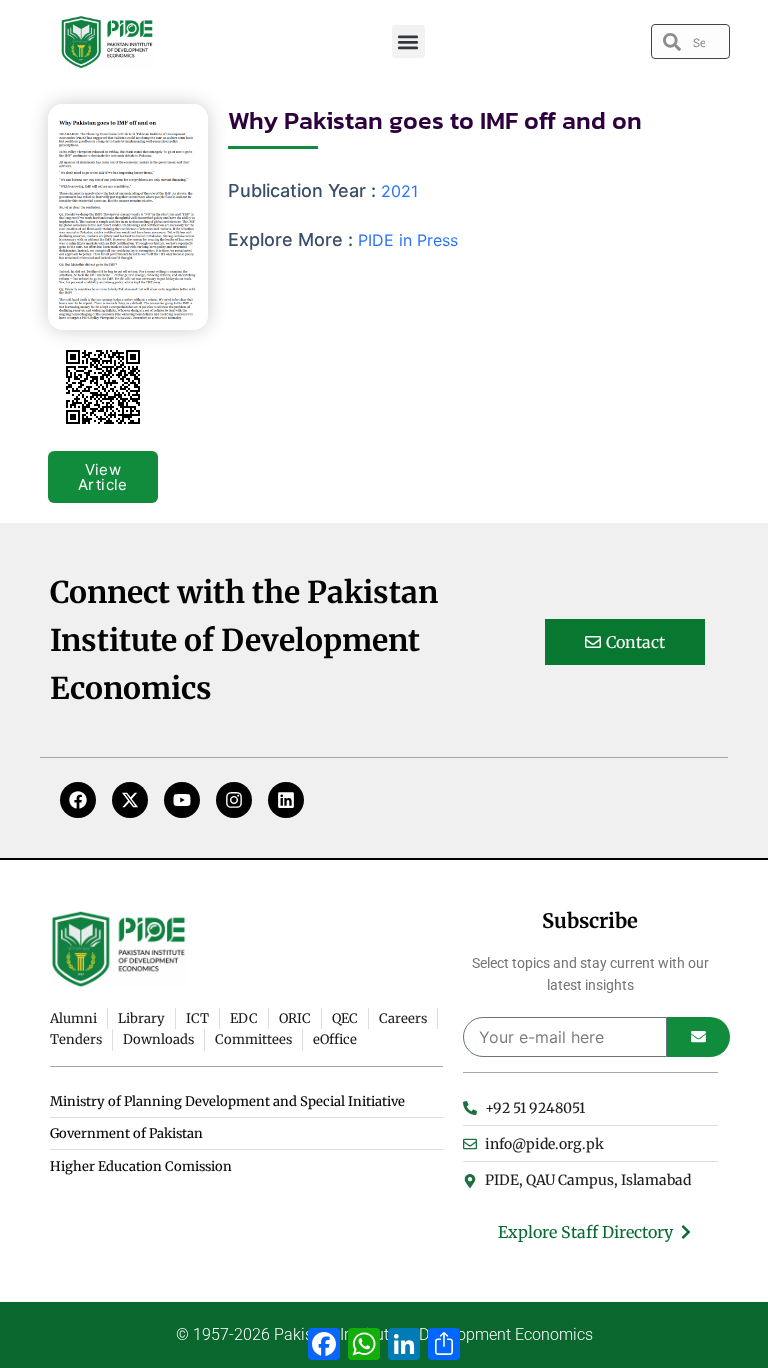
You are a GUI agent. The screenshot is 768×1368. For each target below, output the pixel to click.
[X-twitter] (130, 800)
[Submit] (698, 1037)
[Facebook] (78, 800)
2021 (399, 191)
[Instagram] (234, 800)
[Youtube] (182, 800)
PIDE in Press (408, 240)
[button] (408, 41)
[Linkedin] (286, 800)
